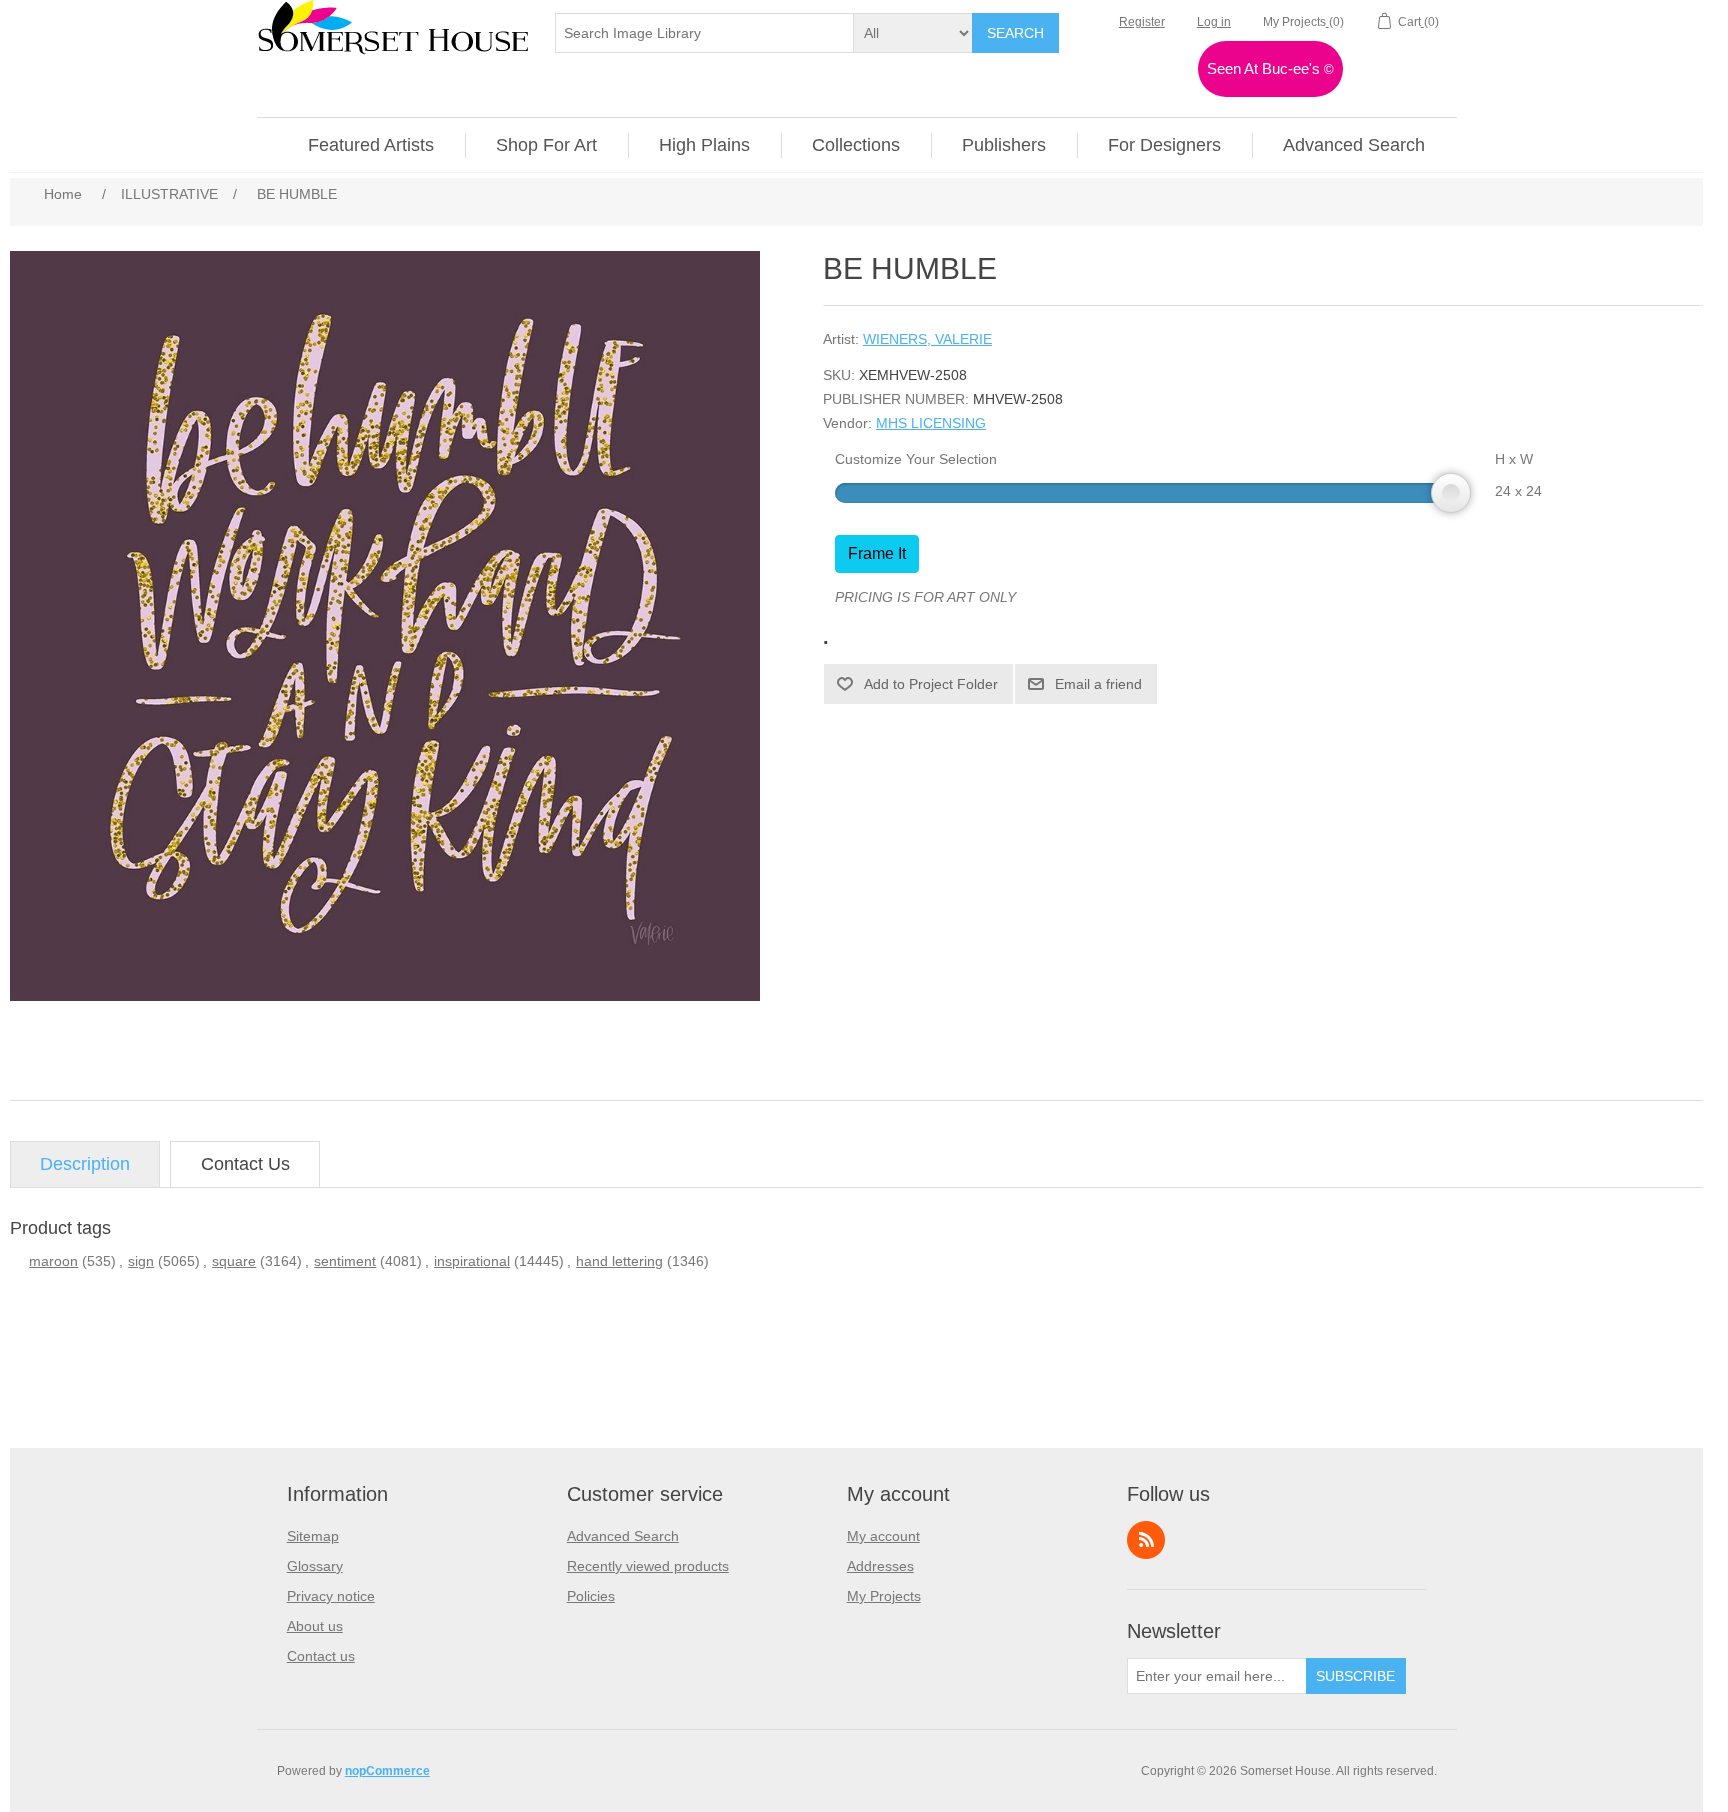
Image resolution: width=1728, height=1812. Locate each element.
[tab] (85, 1164)
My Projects (884, 1596)
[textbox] (705, 33)
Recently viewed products (648, 1566)
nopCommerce (387, 1771)
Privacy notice (331, 1596)
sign (141, 1261)
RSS (1146, 1540)
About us (315, 1626)
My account (883, 1536)
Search (1015, 33)
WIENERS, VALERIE (927, 339)
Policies (591, 1596)
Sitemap (313, 1536)
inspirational (472, 1261)
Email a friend (1098, 684)
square (234, 1261)
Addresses (880, 1566)
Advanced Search (623, 1536)
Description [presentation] (85, 1164)
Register (1142, 22)
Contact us (321, 1656)
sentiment (345, 1261)
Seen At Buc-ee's (1270, 68)
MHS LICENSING (931, 423)
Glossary (315, 1566)
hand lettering (619, 1261)
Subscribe (1355, 1676)
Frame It (877, 553)
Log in (1214, 22)
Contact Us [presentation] (245, 1164)
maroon (53, 1261)
